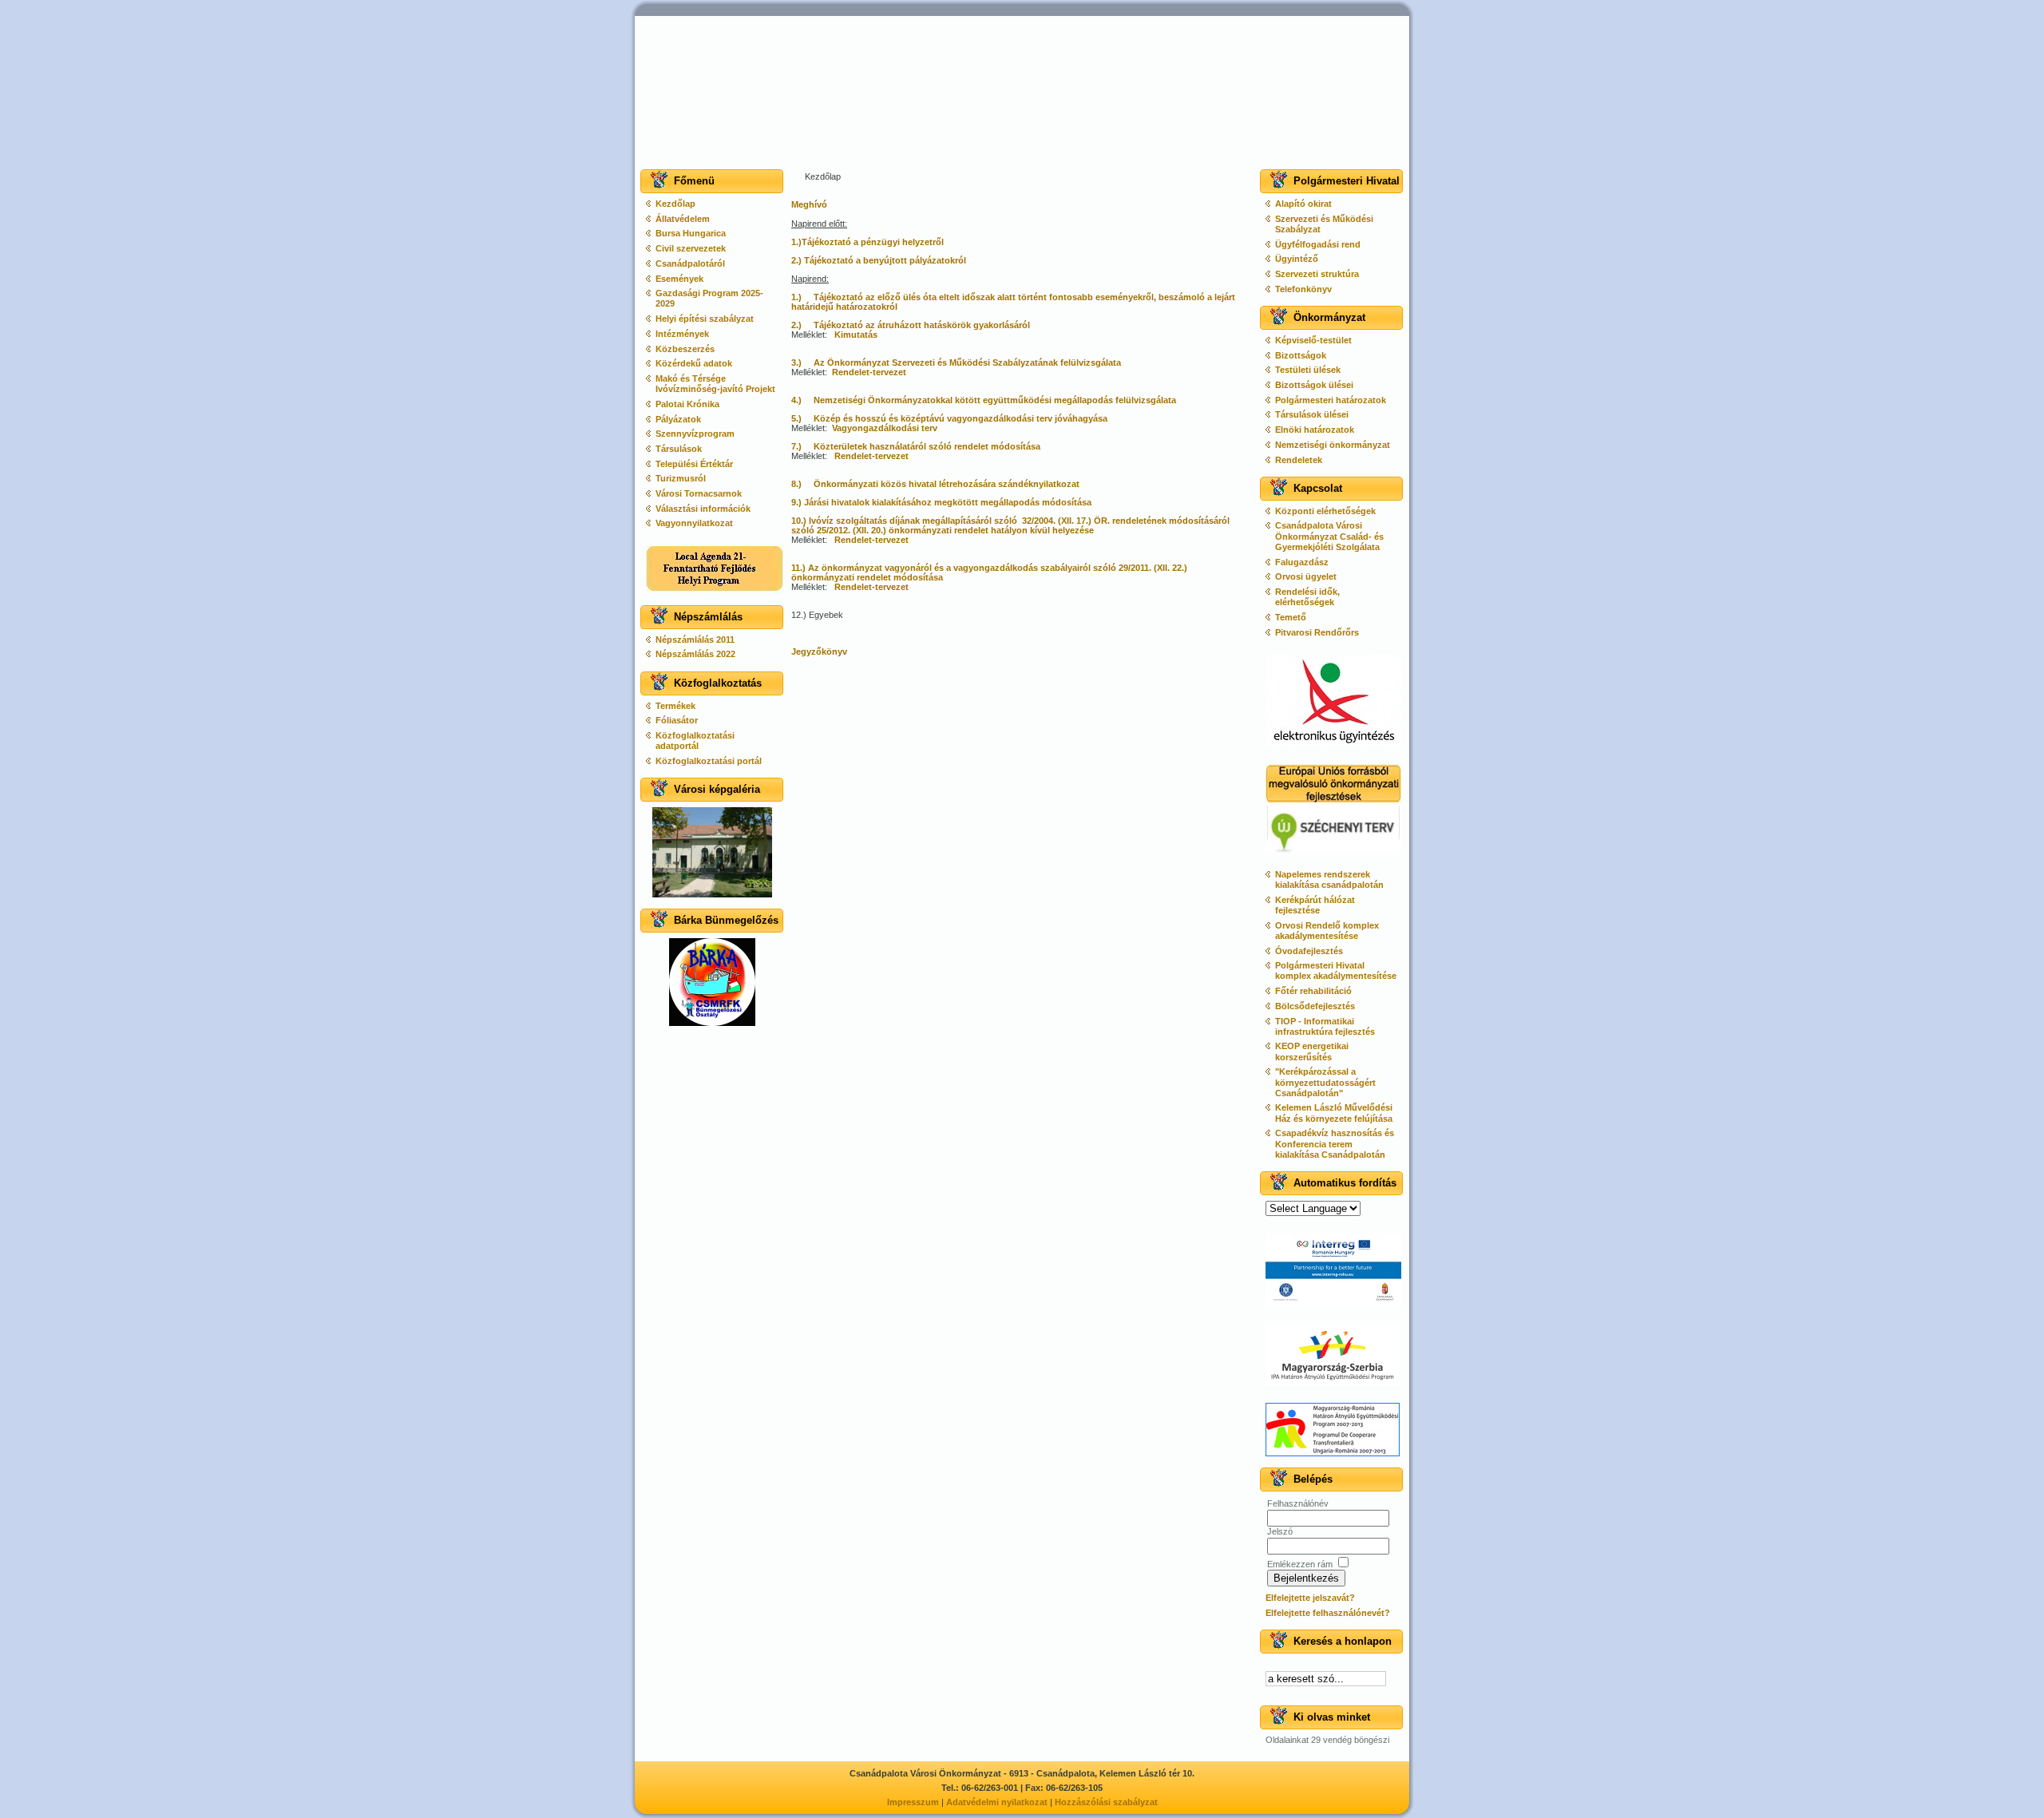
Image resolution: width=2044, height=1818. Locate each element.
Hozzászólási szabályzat (1106, 1802)
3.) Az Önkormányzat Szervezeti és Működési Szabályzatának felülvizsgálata (956, 362)
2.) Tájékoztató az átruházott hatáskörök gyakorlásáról (911, 325)
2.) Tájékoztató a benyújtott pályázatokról (879, 260)
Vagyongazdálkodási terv (885, 428)
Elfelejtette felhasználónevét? (1328, 1613)
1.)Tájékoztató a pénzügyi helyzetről (868, 242)
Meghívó (809, 204)
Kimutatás (856, 335)
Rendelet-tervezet (869, 372)
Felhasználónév (1298, 1503)
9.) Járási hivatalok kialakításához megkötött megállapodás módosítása (941, 502)
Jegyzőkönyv (819, 652)
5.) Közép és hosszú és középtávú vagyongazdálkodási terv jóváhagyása (949, 418)
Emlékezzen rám (1300, 1564)
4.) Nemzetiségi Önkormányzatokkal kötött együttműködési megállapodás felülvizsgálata (984, 400)
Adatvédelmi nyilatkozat (997, 1802)
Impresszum (913, 1802)
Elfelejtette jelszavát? (1310, 1598)
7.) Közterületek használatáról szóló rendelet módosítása (916, 446)
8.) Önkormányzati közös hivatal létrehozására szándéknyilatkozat (935, 484)
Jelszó (1280, 1531)
